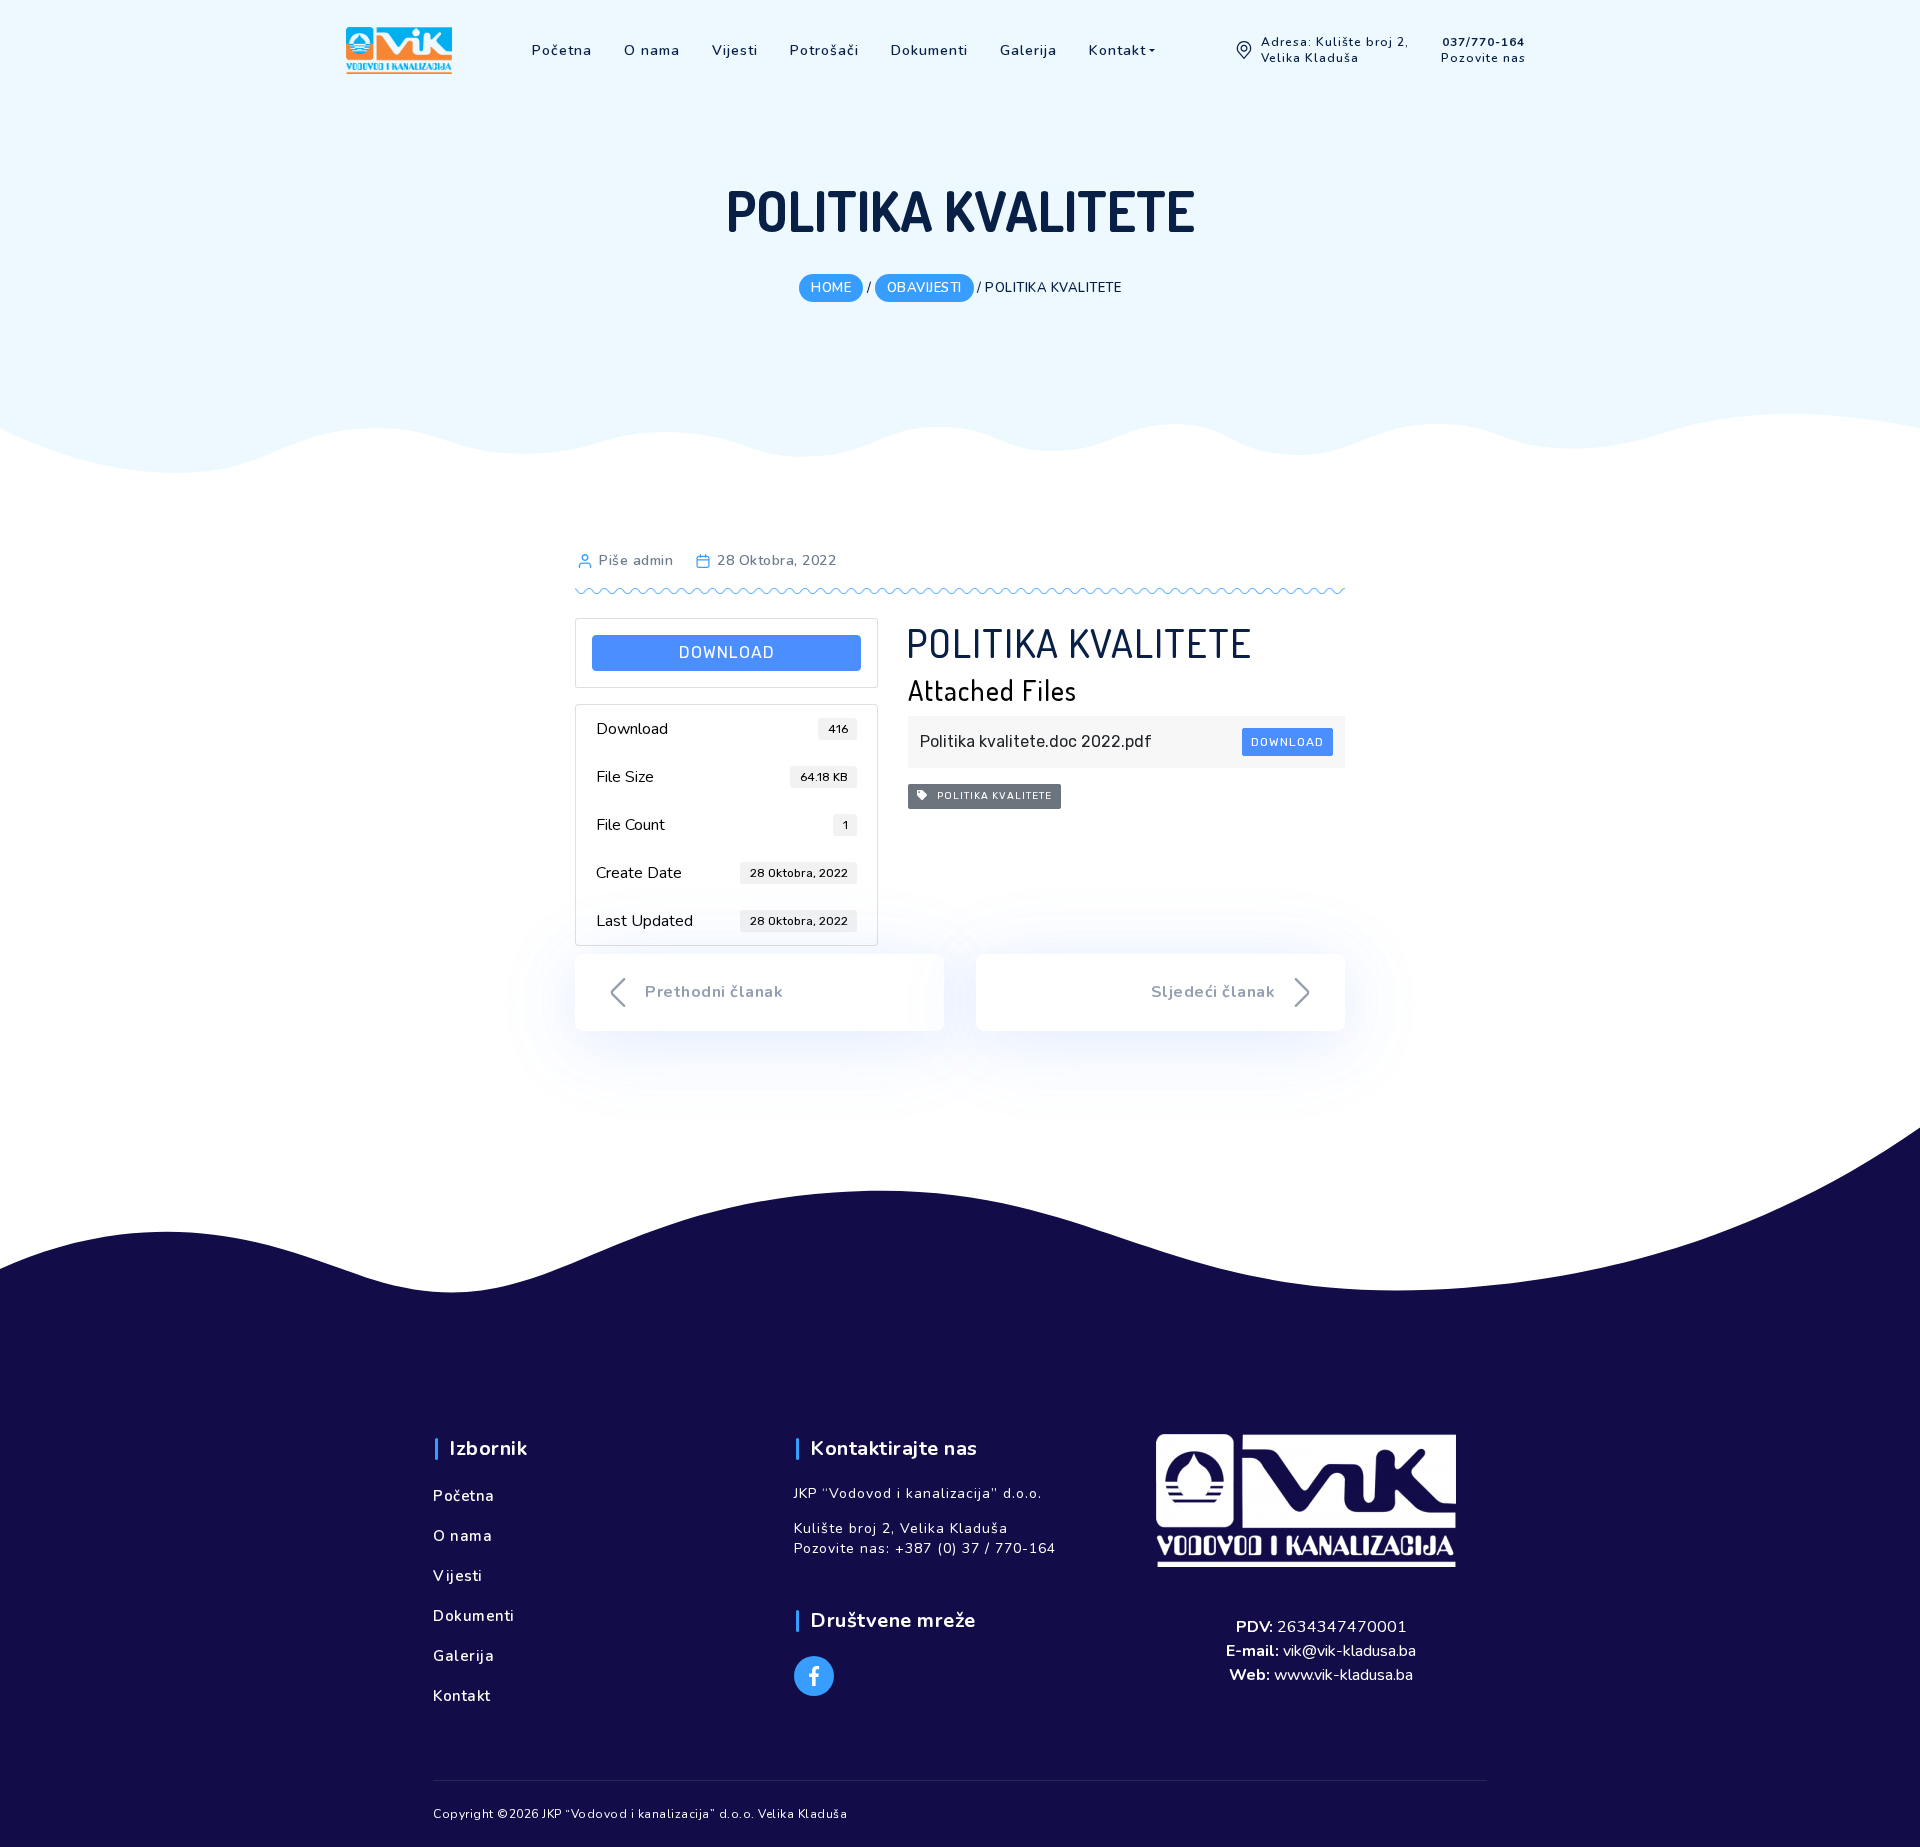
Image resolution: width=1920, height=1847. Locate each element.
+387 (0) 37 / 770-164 (975, 1548)
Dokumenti (474, 1616)
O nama (462, 1536)
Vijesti (458, 1576)
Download (727, 652)
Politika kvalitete (990, 796)
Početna (464, 1496)
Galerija (463, 1656)
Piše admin (636, 560)
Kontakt (462, 1696)
